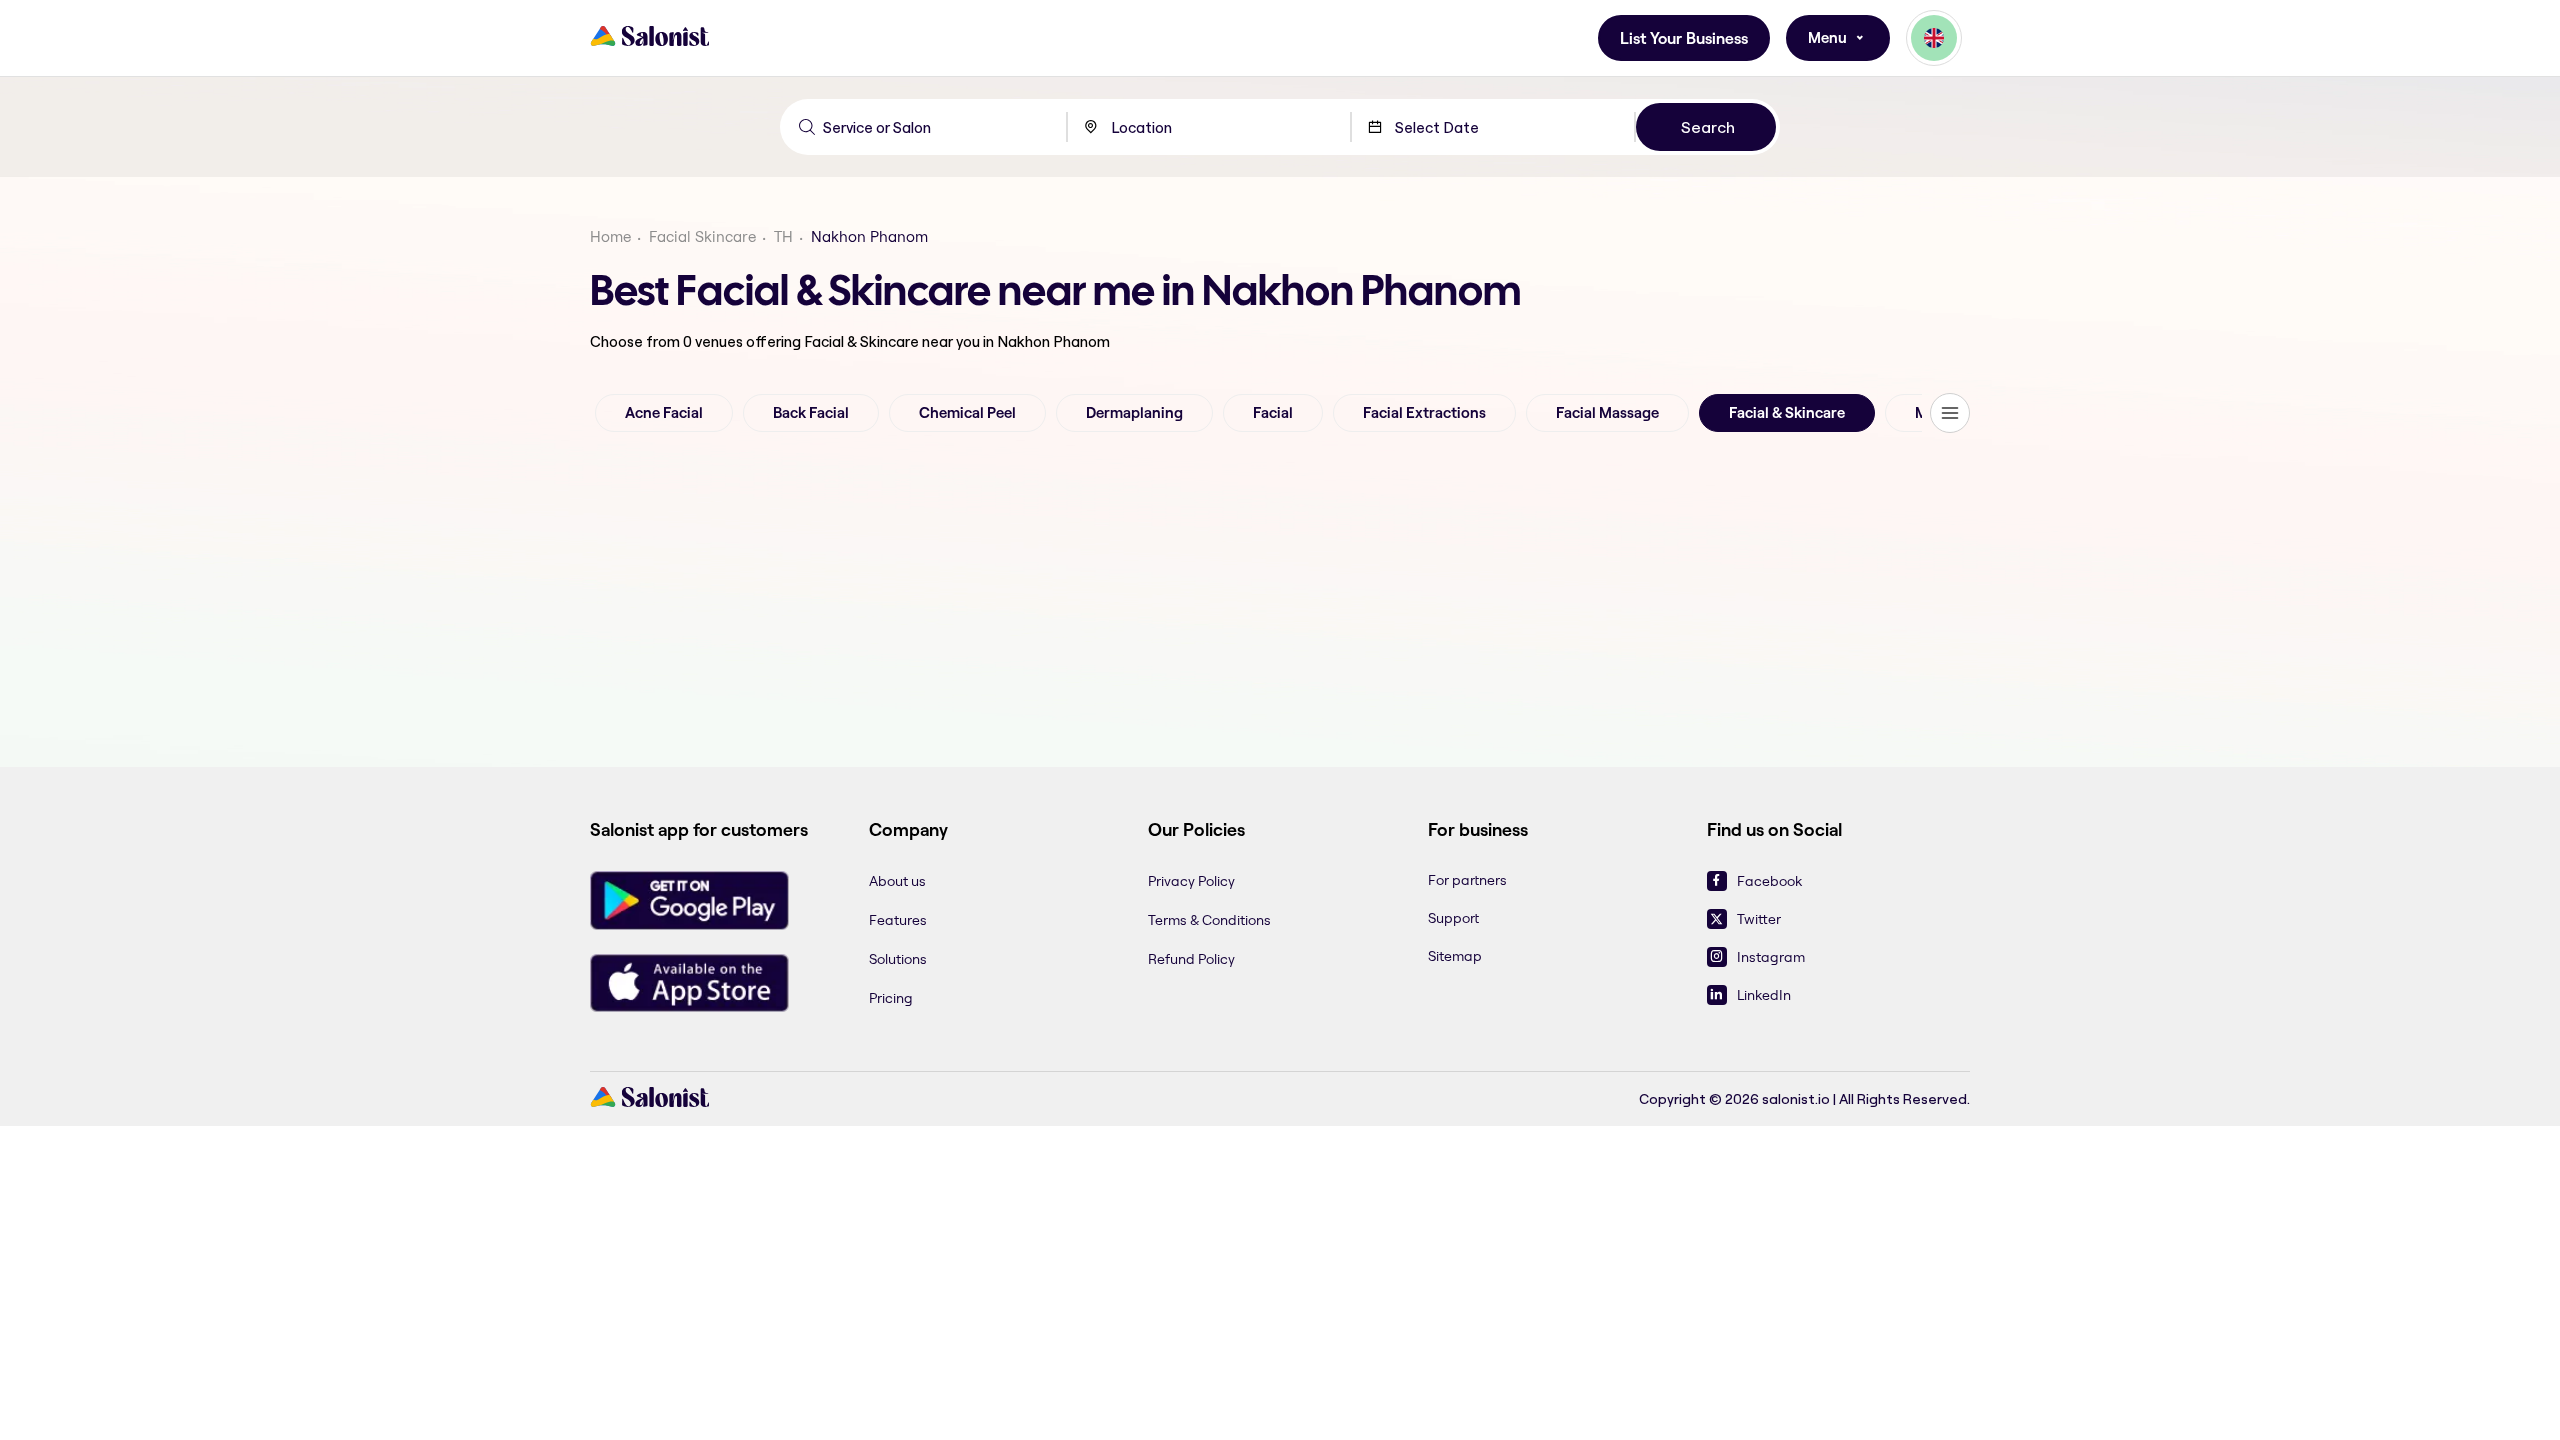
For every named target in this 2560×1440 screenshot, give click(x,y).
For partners (1467, 880)
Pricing (891, 998)
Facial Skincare (702, 236)
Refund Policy (1191, 959)
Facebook (1769, 881)
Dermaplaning (1134, 413)
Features (898, 920)
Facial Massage (1607, 413)
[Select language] (1934, 38)
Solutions (898, 959)
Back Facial (811, 413)
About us (897, 881)
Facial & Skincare (1787, 413)
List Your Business (1684, 38)
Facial (1273, 413)
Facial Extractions (1424, 413)
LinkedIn (1764, 995)
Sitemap (1455, 956)
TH (783, 236)
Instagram (1771, 957)
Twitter (1759, 919)
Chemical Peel (967, 413)
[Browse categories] (1950, 413)
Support (1453, 918)
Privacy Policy (1191, 881)
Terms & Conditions (1209, 920)
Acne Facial (664, 413)
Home (610, 236)
